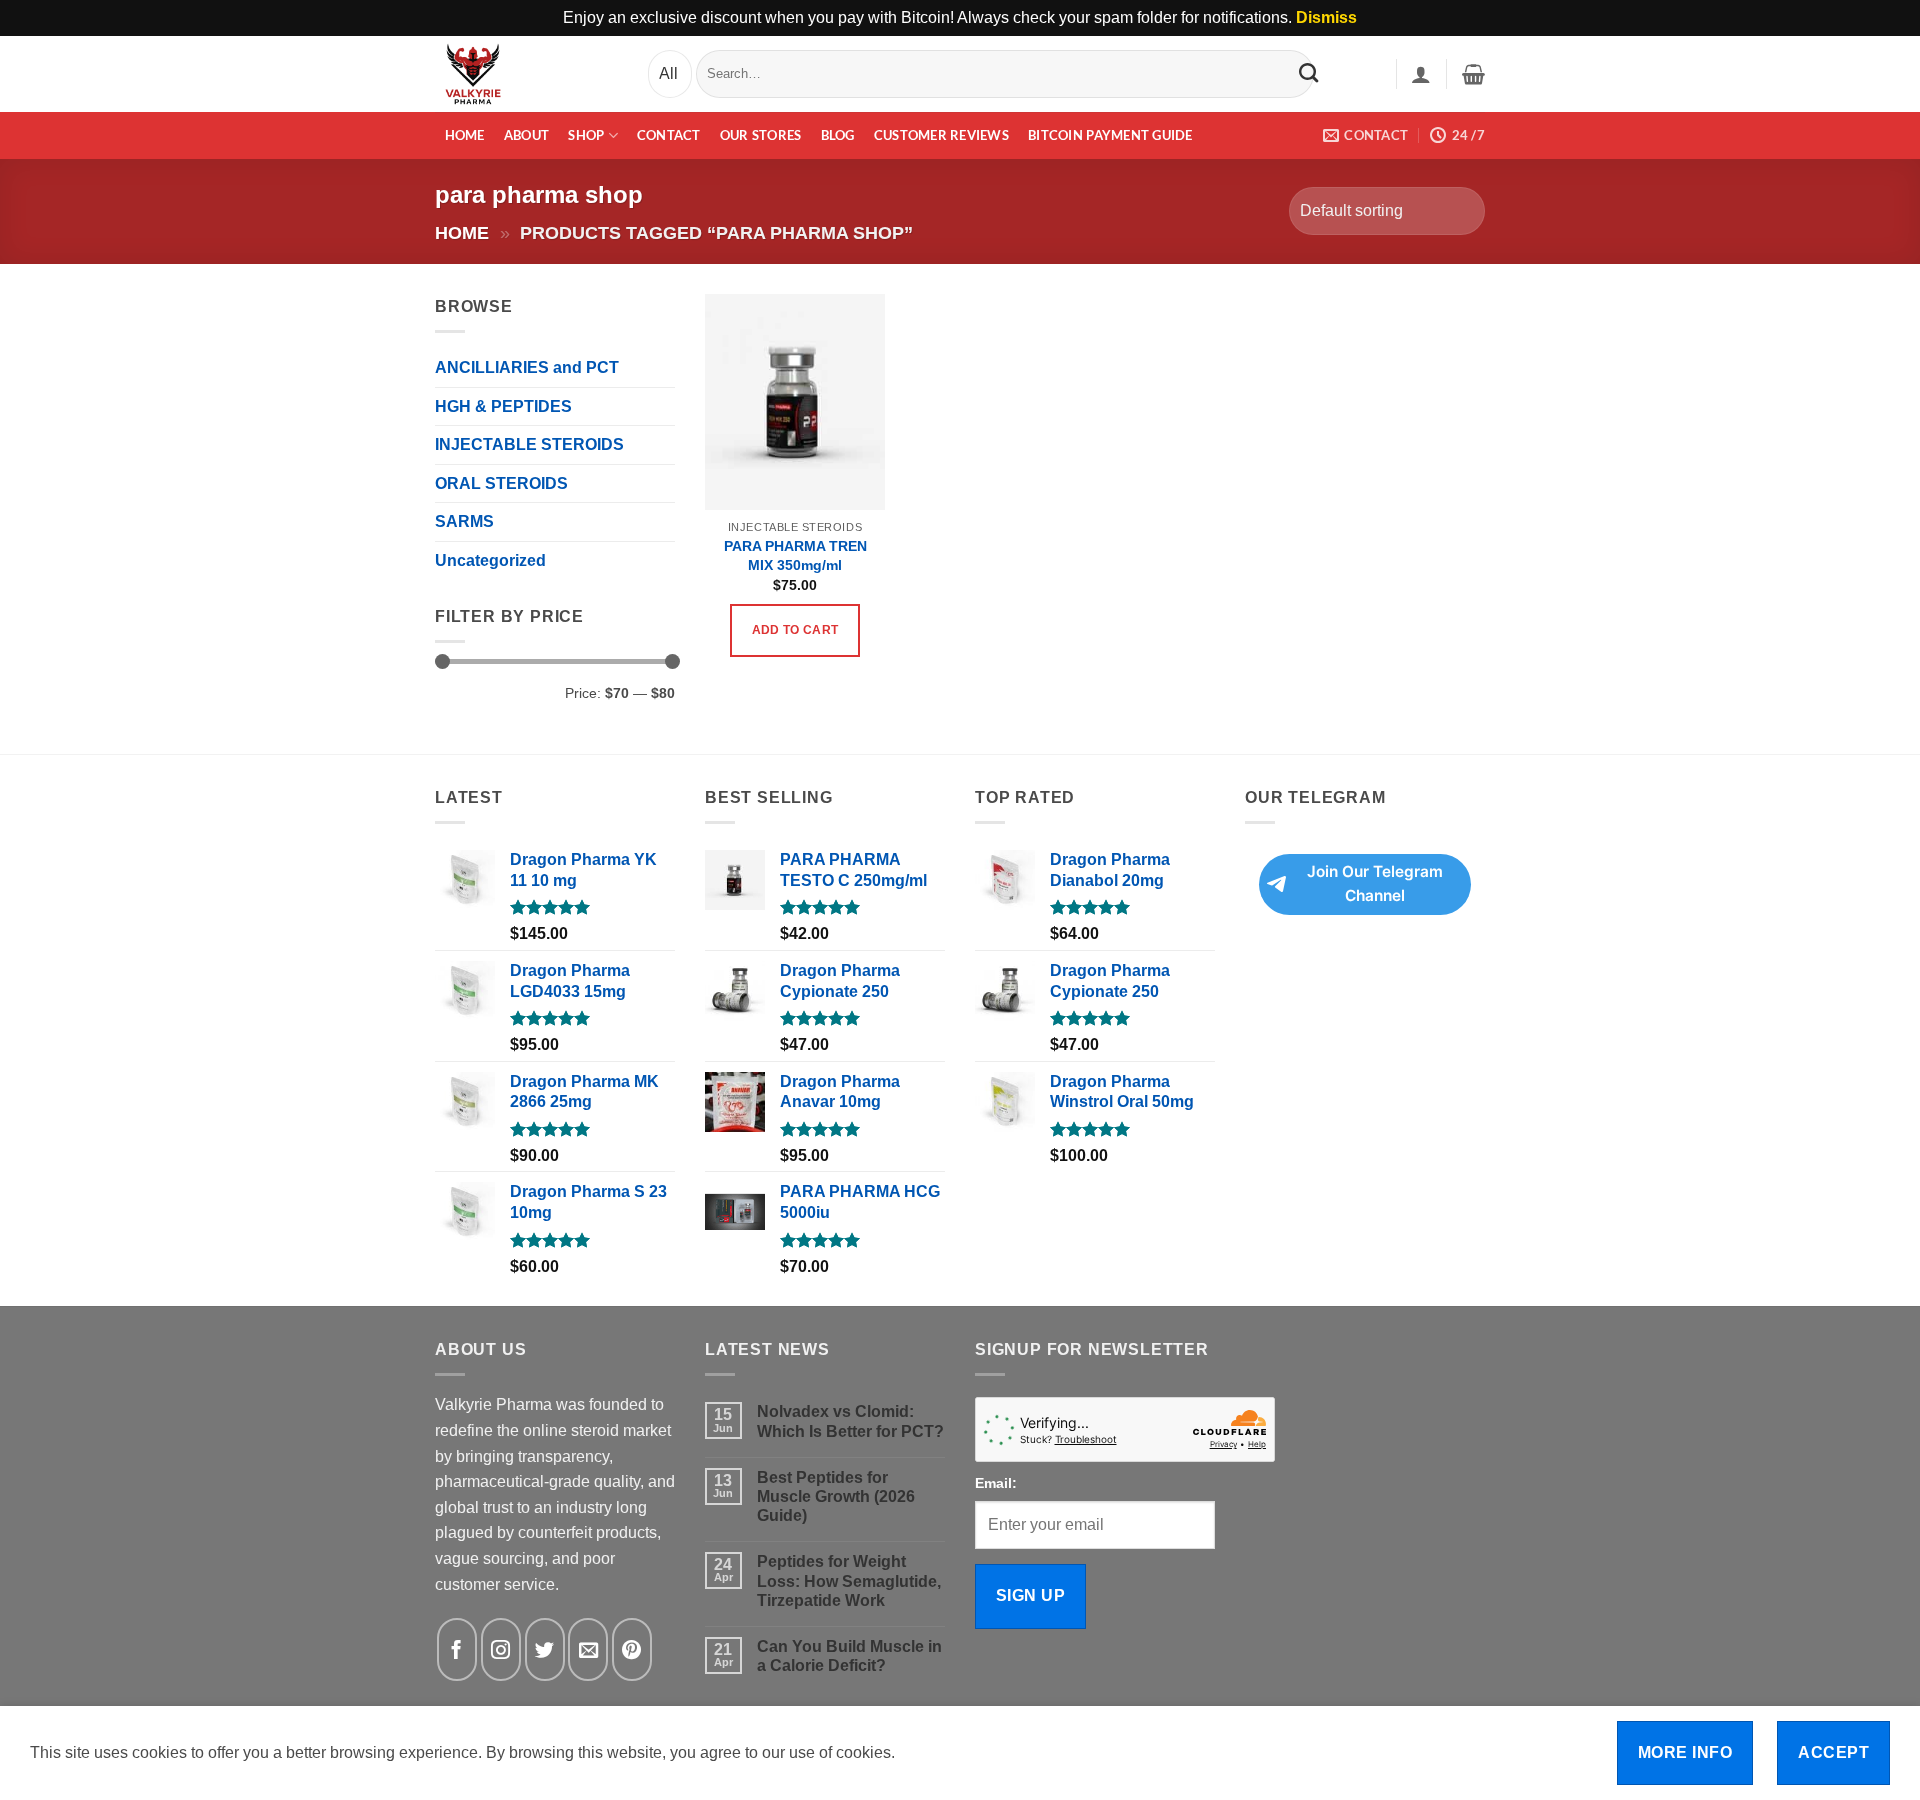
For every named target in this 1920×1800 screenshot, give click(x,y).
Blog (838, 135)
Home (465, 135)
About (526, 135)
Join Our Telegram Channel (1375, 884)
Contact (669, 135)
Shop (586, 135)
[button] (1421, 74)
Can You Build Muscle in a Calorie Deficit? (849, 1656)
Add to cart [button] (795, 630)
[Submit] (1308, 73)
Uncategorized (490, 560)
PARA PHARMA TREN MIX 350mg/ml (795, 555)
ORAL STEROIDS (501, 483)
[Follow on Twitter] (545, 1649)
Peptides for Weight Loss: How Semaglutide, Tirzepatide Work (849, 1580)
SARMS (464, 521)
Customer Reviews (941, 135)
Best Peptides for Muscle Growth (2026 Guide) (836, 1496)
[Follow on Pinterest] (632, 1649)
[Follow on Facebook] (457, 1649)
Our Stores (761, 135)
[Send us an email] (588, 1649)
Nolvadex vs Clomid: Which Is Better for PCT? (850, 1421)
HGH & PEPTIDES (503, 406)
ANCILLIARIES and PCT (527, 367)
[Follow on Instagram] (501, 1649)
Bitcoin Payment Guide (1110, 135)
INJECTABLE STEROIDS (529, 444)
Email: (996, 1483)
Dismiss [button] (1326, 17)
